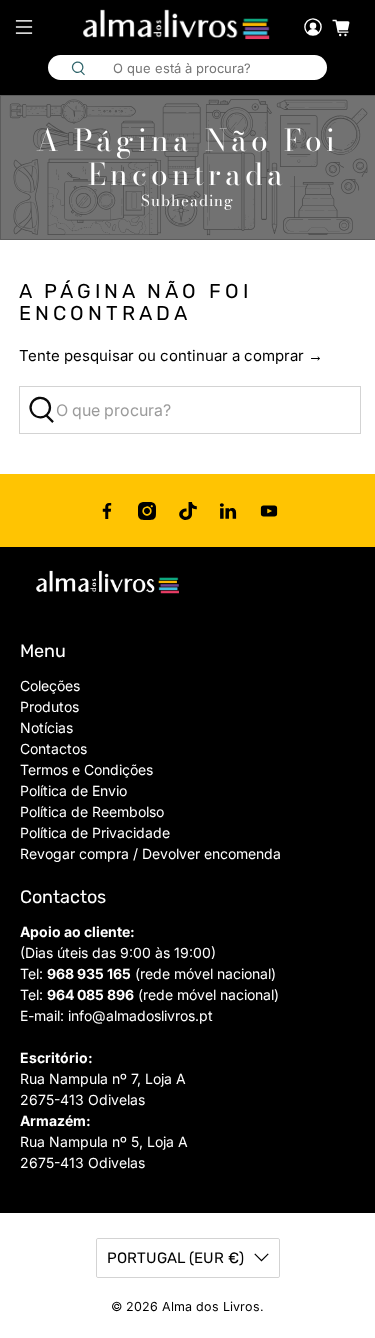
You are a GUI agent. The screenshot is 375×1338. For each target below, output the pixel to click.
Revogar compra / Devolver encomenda (150, 853)
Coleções (50, 685)
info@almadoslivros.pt (140, 1015)
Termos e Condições (86, 769)
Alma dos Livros (211, 1306)
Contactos (53, 748)
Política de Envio (73, 790)
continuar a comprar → (241, 355)
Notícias (46, 727)
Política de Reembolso (92, 811)
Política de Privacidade (95, 832)
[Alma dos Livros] (178, 25)
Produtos (49, 706)
